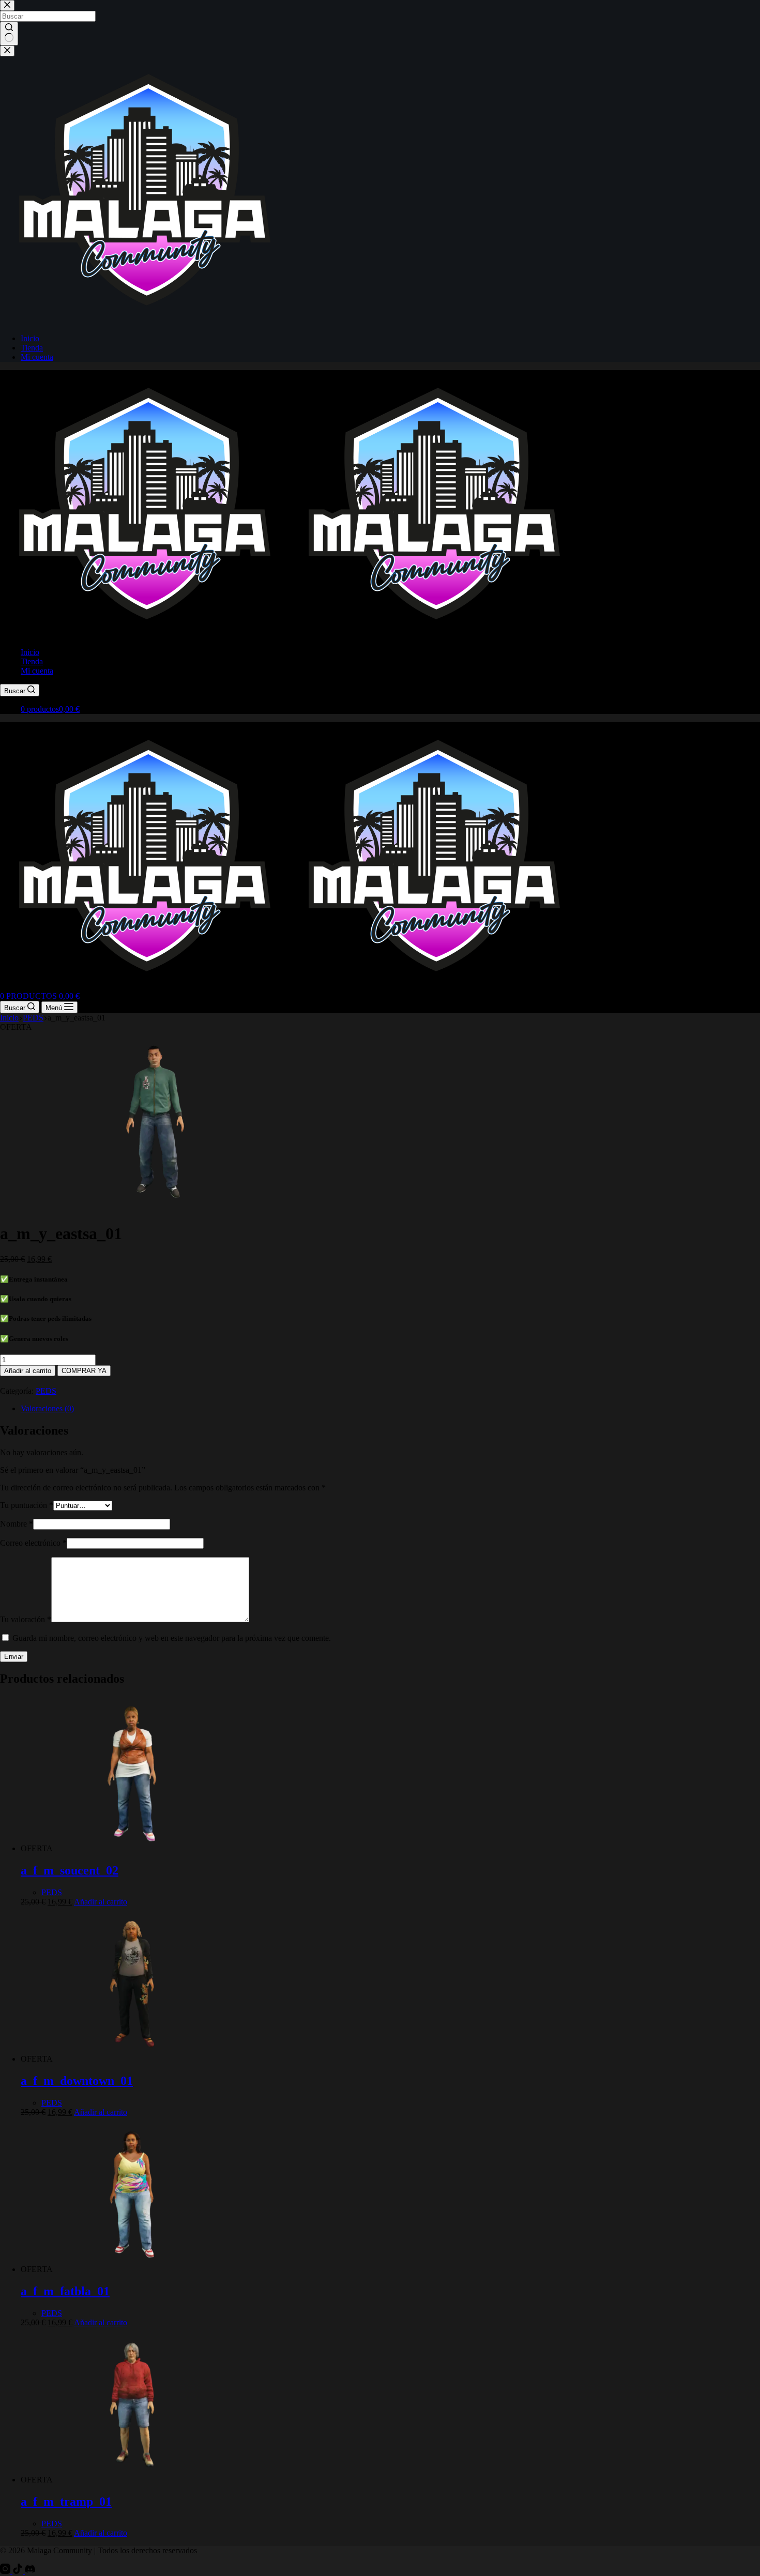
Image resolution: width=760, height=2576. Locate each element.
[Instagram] (6, 2571)
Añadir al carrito (28, 1371)
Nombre (17, 1524)
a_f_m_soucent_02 (70, 1870)
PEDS (46, 1391)
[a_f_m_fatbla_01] (132, 2269)
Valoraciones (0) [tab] (47, 1408)
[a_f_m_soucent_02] (132, 1848)
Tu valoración (26, 1619)
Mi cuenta (37, 671)
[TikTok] (19, 2571)
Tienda (32, 661)
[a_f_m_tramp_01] (132, 2480)
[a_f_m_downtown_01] (132, 2059)
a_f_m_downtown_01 (77, 2081)
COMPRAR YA (84, 1371)
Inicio (30, 652)
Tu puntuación (27, 1505)
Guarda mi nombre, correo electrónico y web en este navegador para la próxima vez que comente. (172, 1638)
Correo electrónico (33, 1543)
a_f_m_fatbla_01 (65, 2291)
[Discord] (30, 2571)
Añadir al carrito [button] (101, 1902)
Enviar (14, 1657)
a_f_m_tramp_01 (66, 2502)
